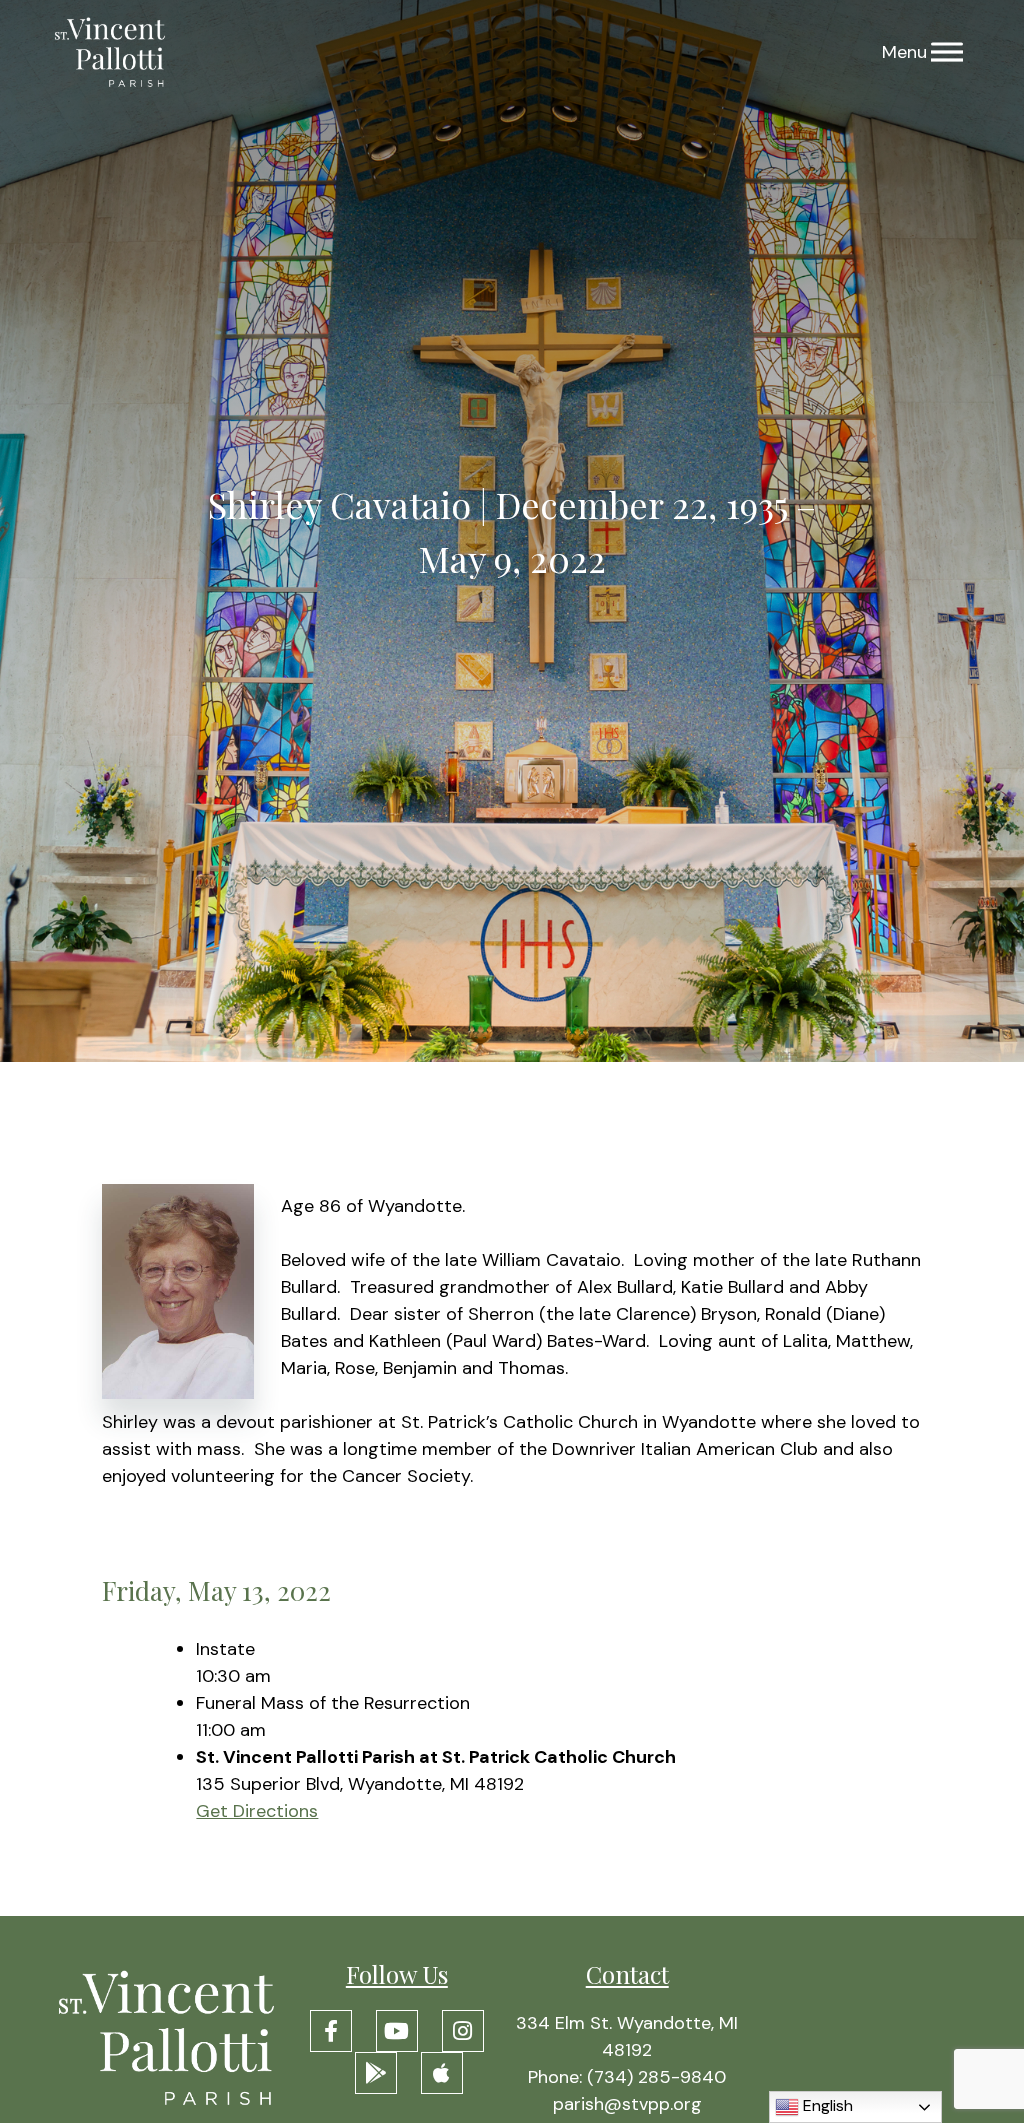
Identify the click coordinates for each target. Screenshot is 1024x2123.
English (826, 2105)
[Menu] (947, 52)
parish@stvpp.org (627, 2104)
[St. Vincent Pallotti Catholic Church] (110, 52)
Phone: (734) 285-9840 (627, 2077)
